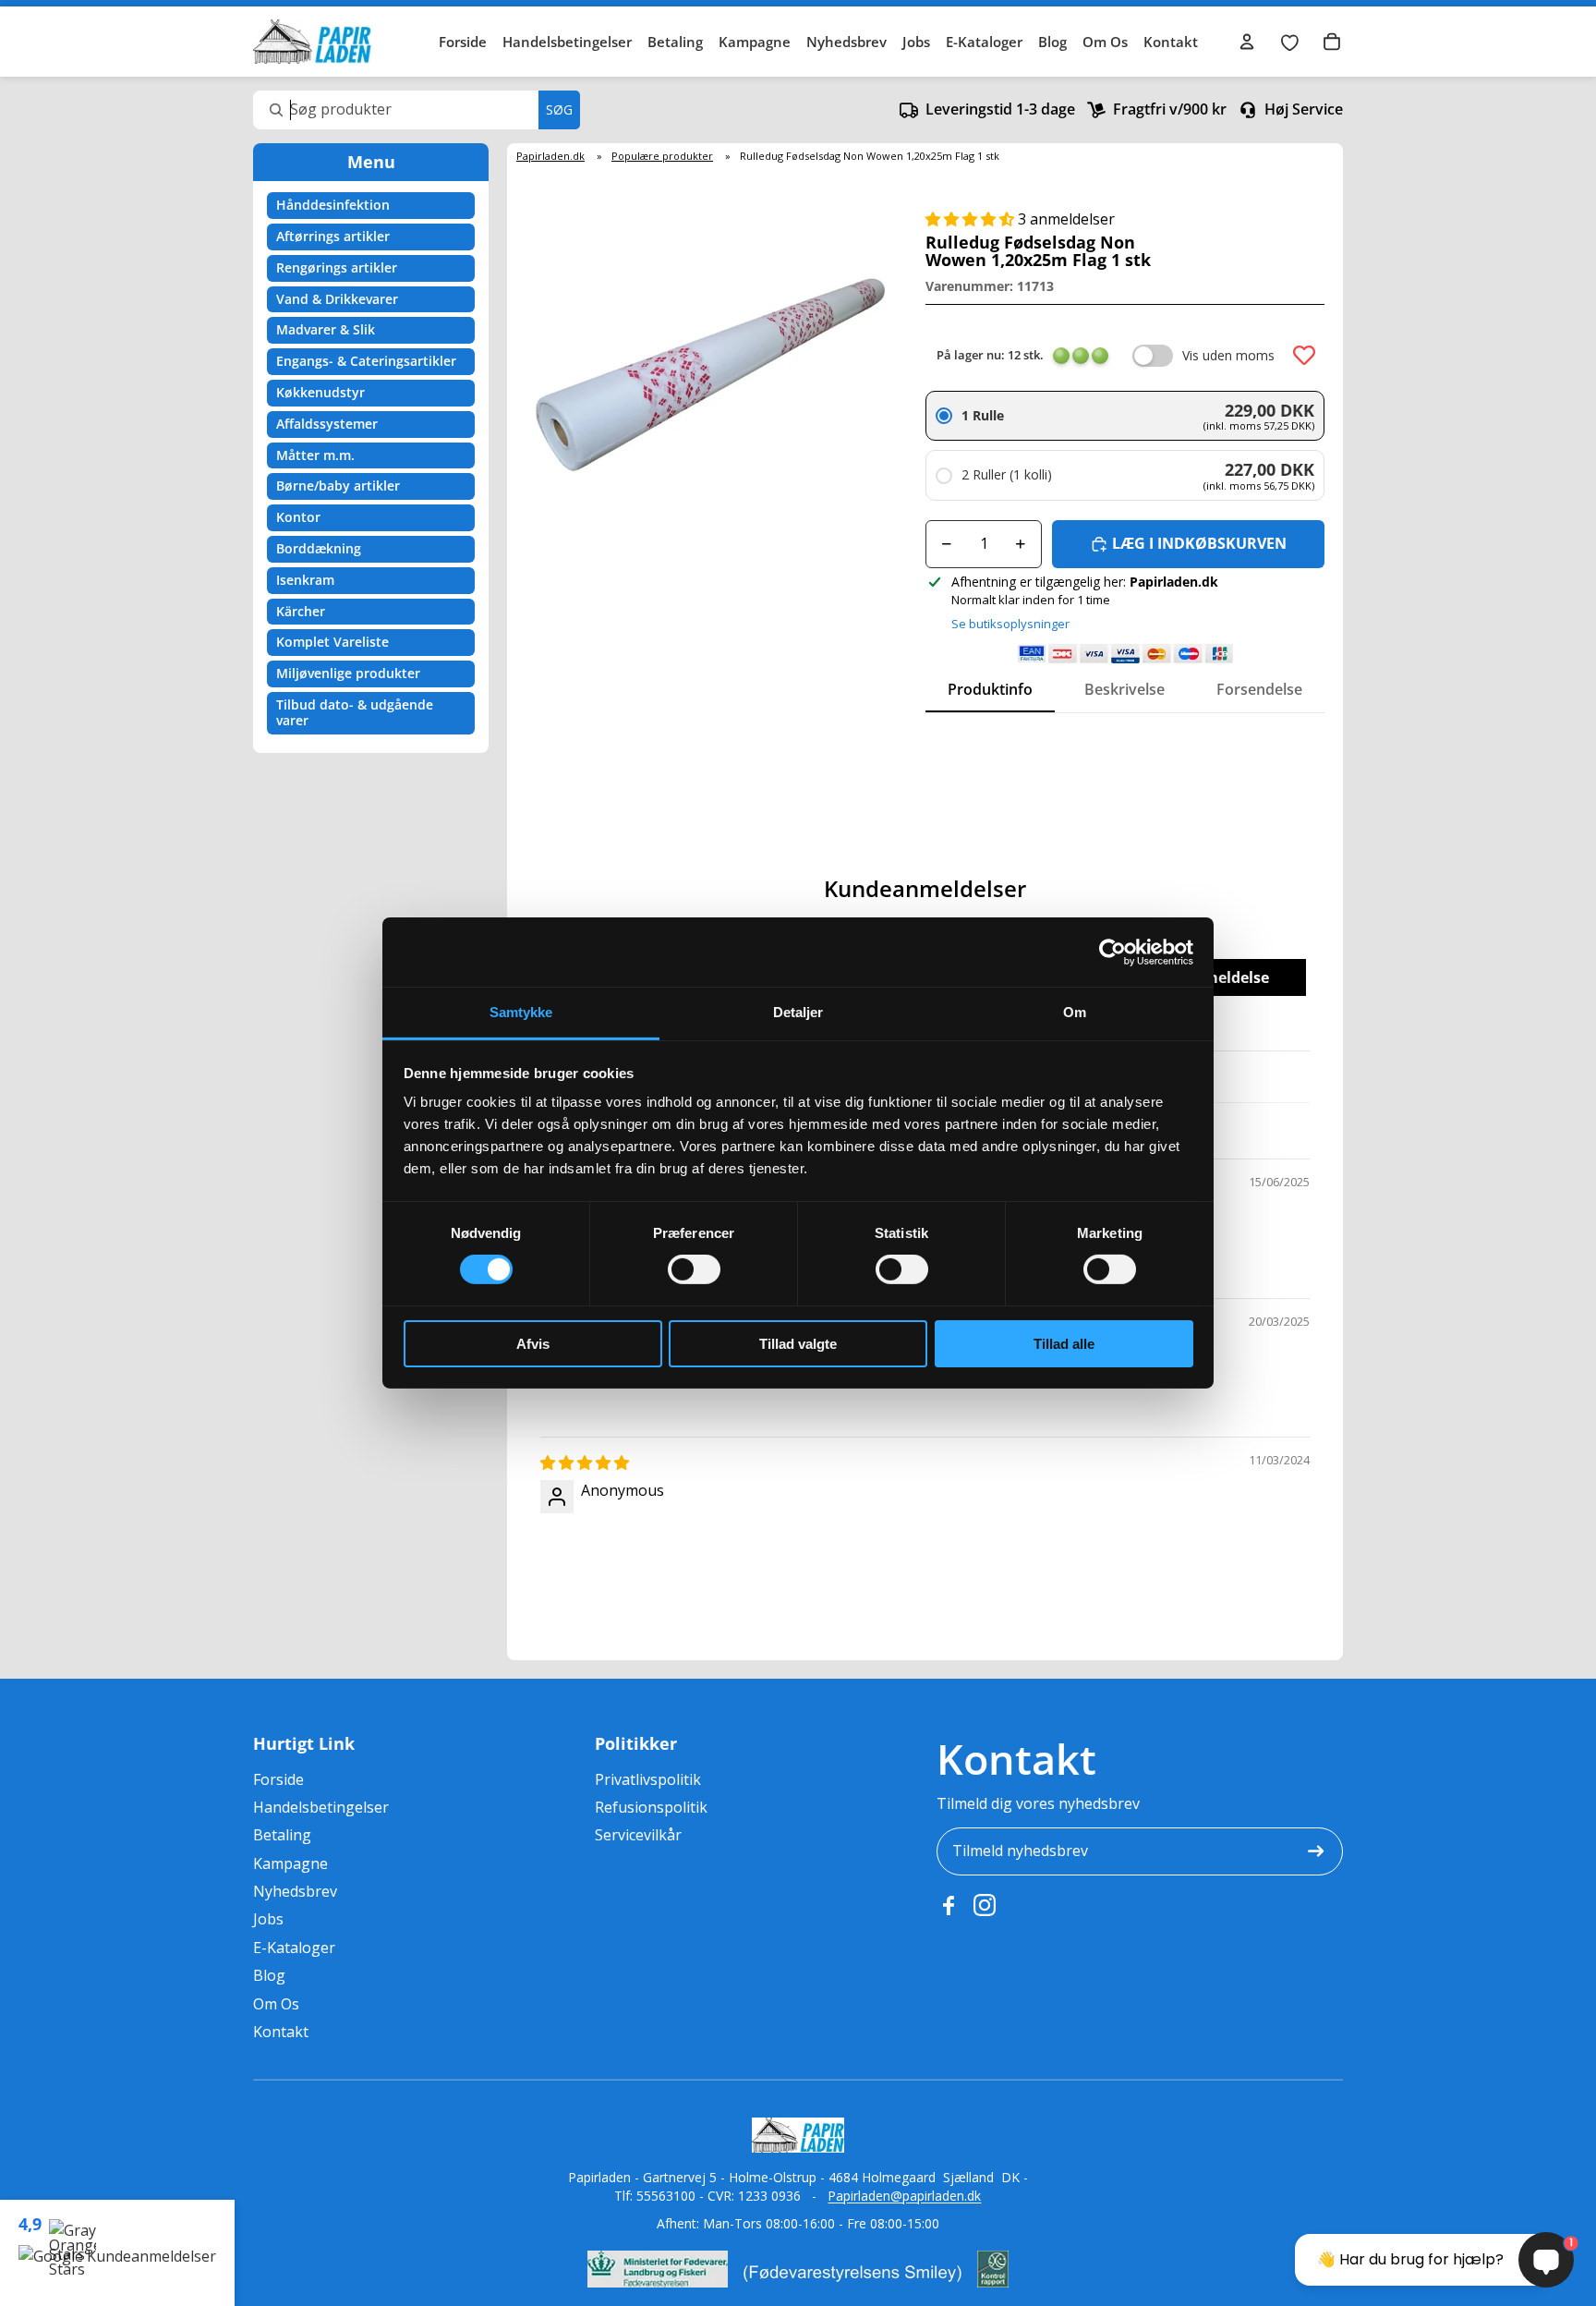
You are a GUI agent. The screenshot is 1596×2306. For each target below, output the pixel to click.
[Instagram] (985, 1905)
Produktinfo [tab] (990, 689)
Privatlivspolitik (648, 1779)
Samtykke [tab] (521, 1012)
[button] (972, 219)
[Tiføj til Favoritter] (1304, 356)
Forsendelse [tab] (1259, 689)
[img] (585, 1462)
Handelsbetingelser (567, 42)
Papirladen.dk (550, 156)
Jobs (916, 42)
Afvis (533, 1344)
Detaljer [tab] (798, 1012)
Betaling (675, 42)
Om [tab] (1075, 1012)
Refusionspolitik (651, 1807)
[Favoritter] (1289, 42)
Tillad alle (1064, 1344)
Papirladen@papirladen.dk (904, 2196)
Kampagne (755, 42)
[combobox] (417, 110)
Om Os (1105, 42)
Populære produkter (662, 156)
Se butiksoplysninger (1010, 624)
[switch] (694, 1269)
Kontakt (1171, 42)
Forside (463, 42)
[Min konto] (1247, 42)
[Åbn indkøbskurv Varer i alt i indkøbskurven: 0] (1332, 42)
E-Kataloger (984, 42)
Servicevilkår (638, 1835)
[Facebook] (948, 1905)
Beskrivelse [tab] (1124, 689)
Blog (1052, 42)
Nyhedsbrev (846, 42)
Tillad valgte (798, 1344)
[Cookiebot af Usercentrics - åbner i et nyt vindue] (1112, 952)
